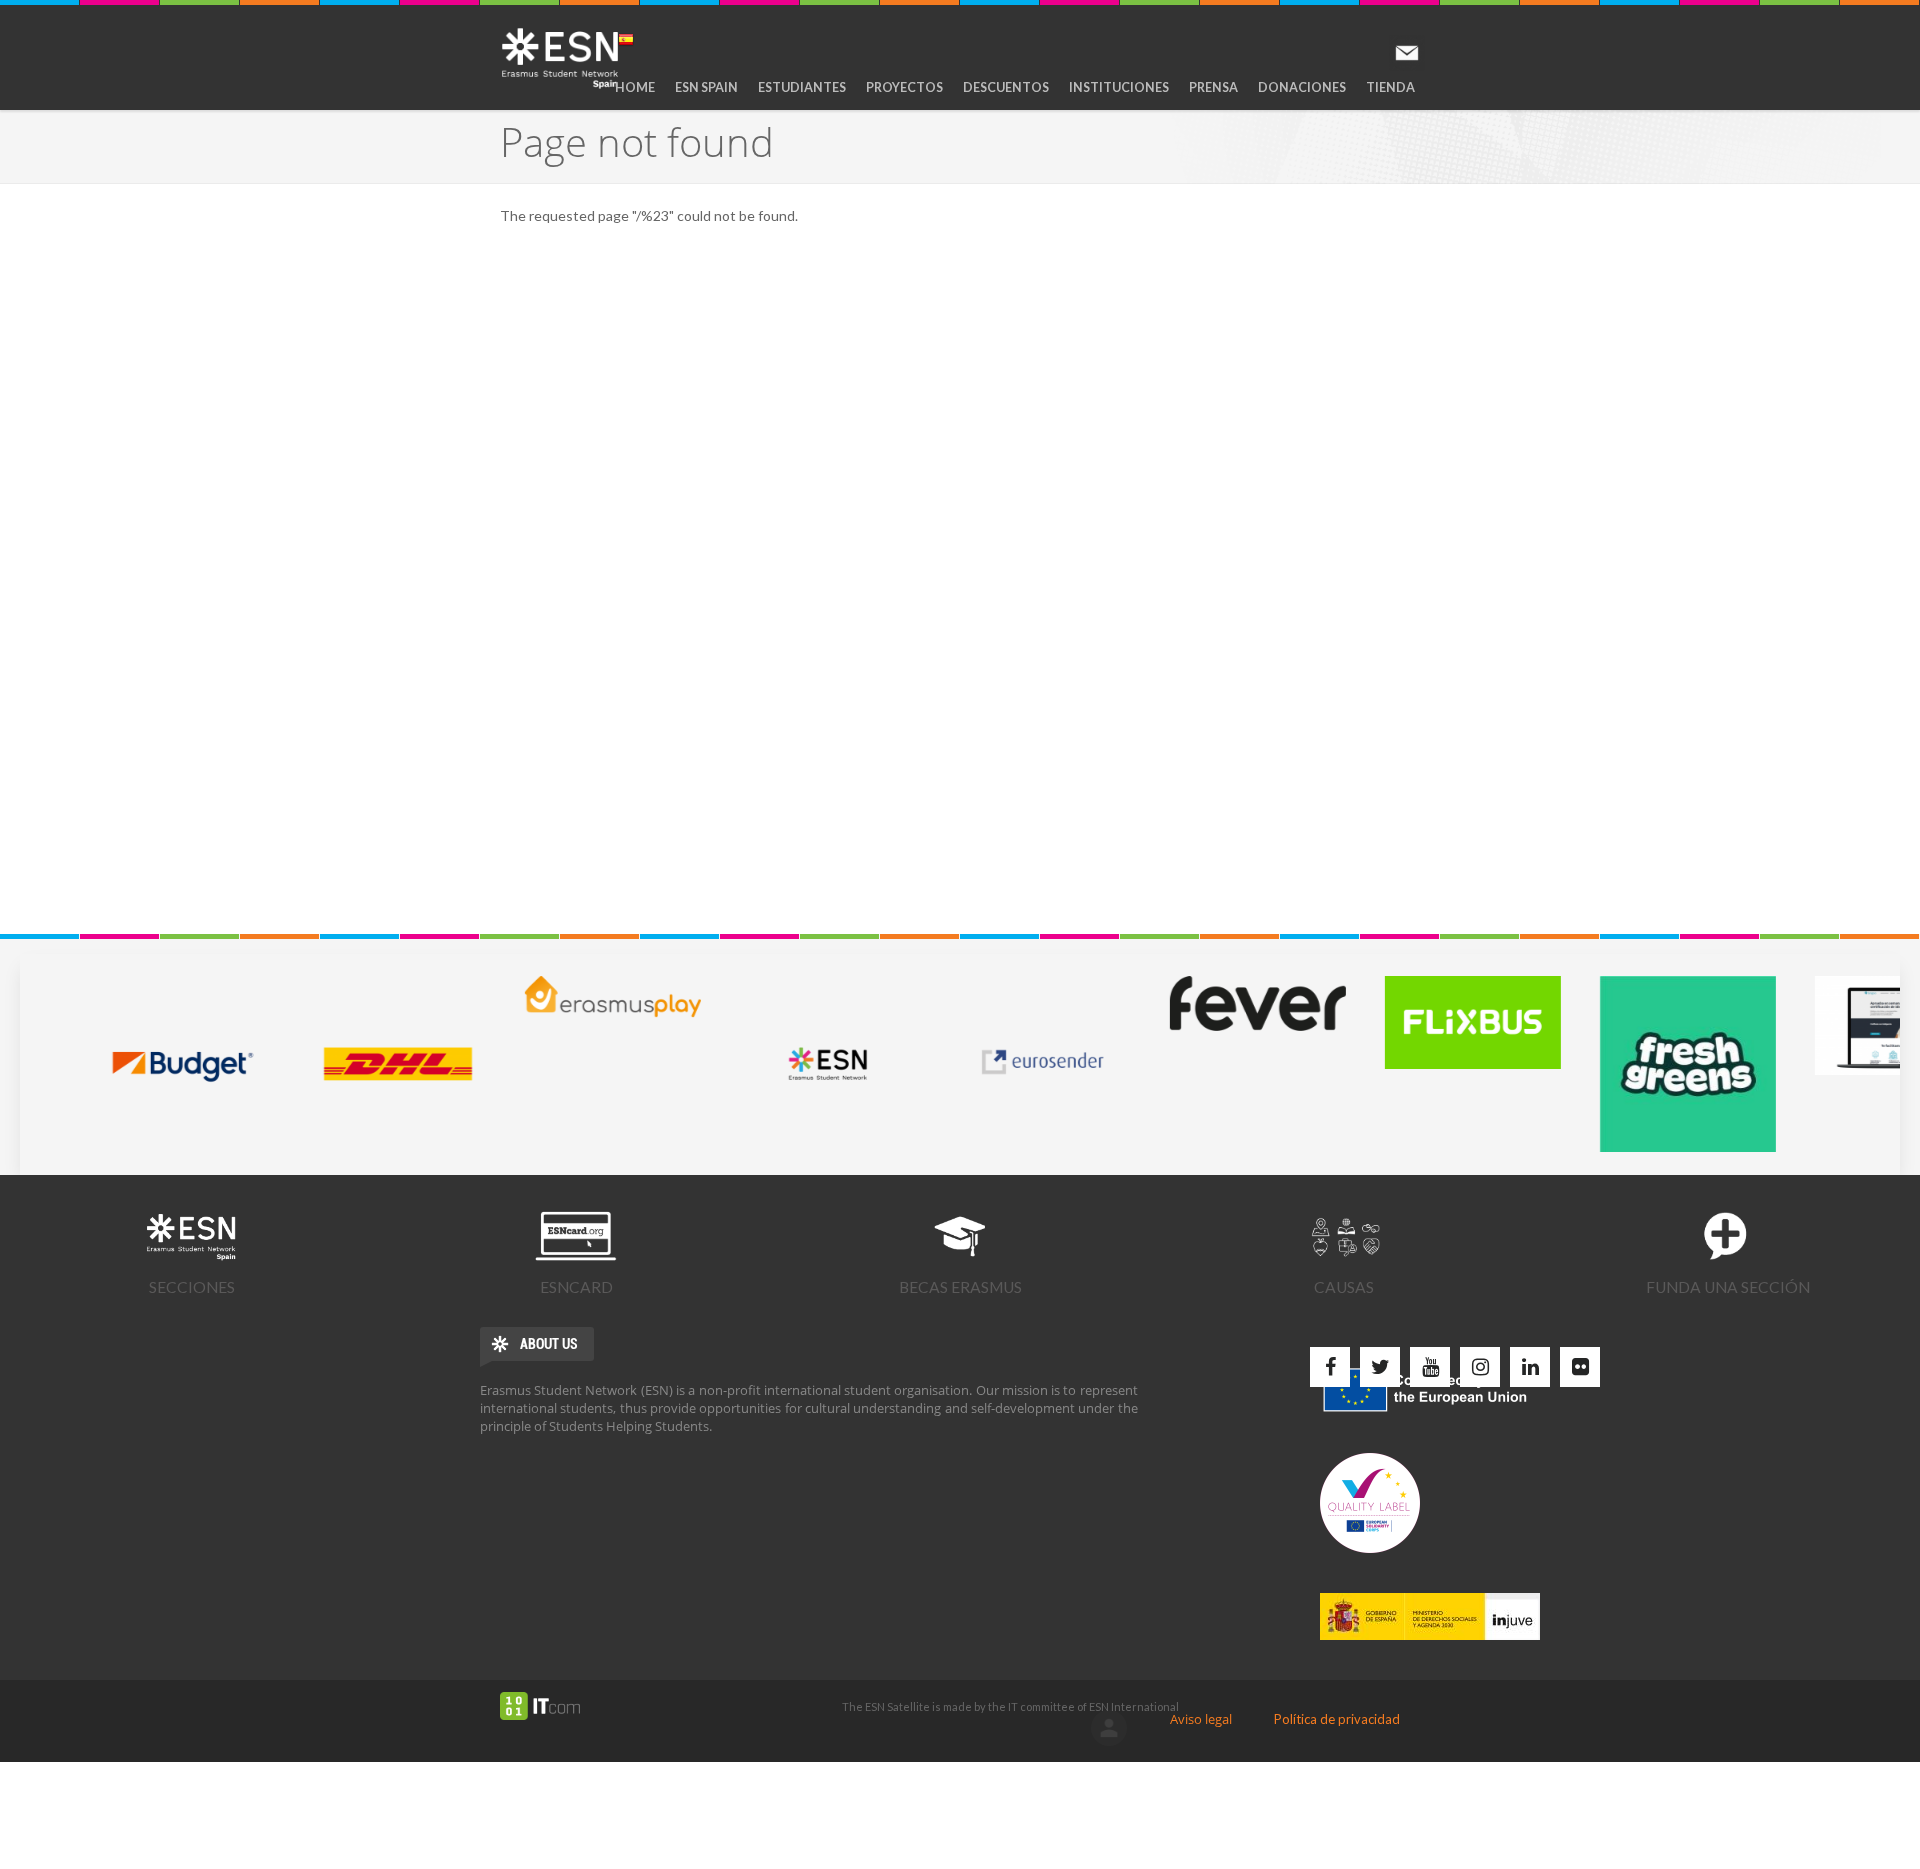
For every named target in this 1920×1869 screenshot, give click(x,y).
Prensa (1213, 87)
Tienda (1390, 87)
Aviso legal (1201, 1719)
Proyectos (904, 87)
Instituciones (1119, 87)
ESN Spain (706, 87)
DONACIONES (1302, 87)
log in (1109, 1728)
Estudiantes (802, 87)
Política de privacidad (1337, 1719)
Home (635, 87)
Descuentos (1006, 87)
